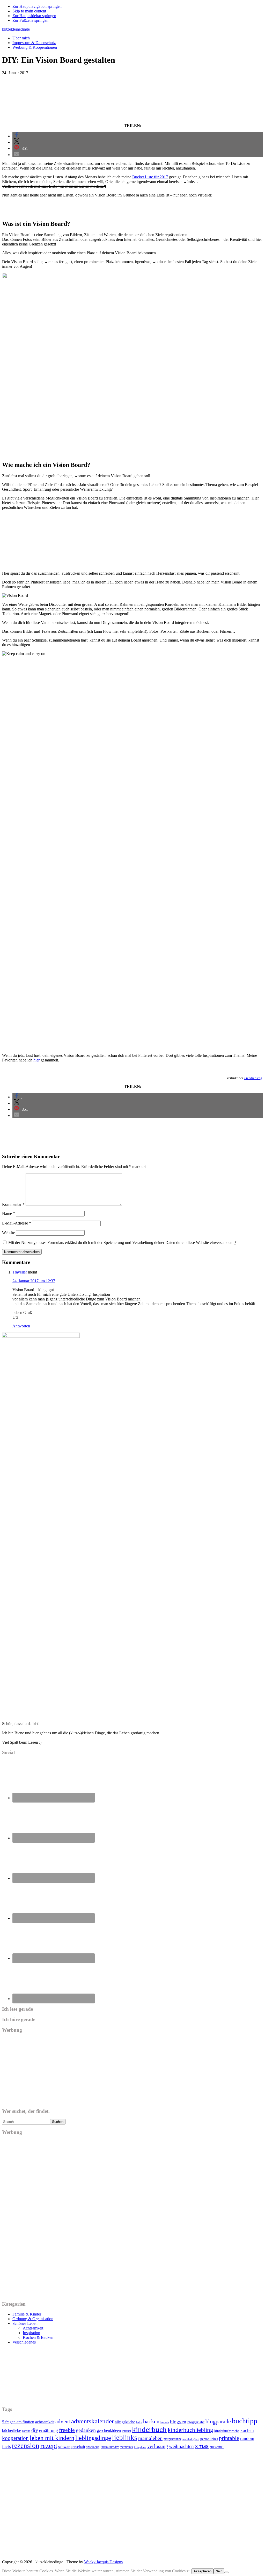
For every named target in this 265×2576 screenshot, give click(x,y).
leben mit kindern (52, 2438)
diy (35, 2430)
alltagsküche (125, 2422)
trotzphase (140, 2447)
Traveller (20, 1272)
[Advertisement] (132, 99)
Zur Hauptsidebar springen (34, 16)
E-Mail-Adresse (17, 1223)
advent (63, 2422)
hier (36, 1060)
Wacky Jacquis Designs (103, 2562)
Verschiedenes (24, 2342)
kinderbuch (149, 2429)
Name (9, 1213)
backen (151, 2421)
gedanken (86, 2430)
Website (9, 1233)
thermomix (126, 2447)
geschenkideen (109, 2430)
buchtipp (245, 2421)
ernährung (49, 2430)
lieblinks (125, 2438)
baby (139, 2422)
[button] (17, 136)
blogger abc (196, 2422)
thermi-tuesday (110, 2447)
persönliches (209, 2439)
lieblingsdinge (93, 2438)
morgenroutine (172, 2439)
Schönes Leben (25, 2323)
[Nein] (226, 2572)
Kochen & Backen (38, 2337)
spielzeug (93, 2447)
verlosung (158, 2446)
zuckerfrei (217, 2447)
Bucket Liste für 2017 (150, 177)
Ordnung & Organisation (33, 2319)
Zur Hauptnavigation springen (37, 6)
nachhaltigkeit (191, 2439)
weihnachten (181, 2446)
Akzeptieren (203, 2571)
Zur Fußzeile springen (30, 20)
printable (229, 2438)
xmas (202, 2446)
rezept (49, 2446)
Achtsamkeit (33, 2328)
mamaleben (150, 2438)
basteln (165, 2422)
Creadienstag (253, 1078)
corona (26, 2431)
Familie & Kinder (27, 2314)
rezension (26, 2446)
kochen (247, 2430)
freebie (67, 2430)
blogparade (218, 2422)
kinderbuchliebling (190, 2430)
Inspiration (31, 2333)
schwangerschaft (72, 2447)
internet (126, 2431)
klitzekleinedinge (16, 29)
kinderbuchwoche (227, 2431)
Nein (219, 2571)
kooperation (15, 2438)
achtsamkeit (45, 2422)
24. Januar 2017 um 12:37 (34, 1281)
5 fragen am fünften (18, 2422)
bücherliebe (12, 2430)
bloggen (178, 2422)
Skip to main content (29, 11)
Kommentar (13, 1204)
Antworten (21, 1326)
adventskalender (93, 2421)
